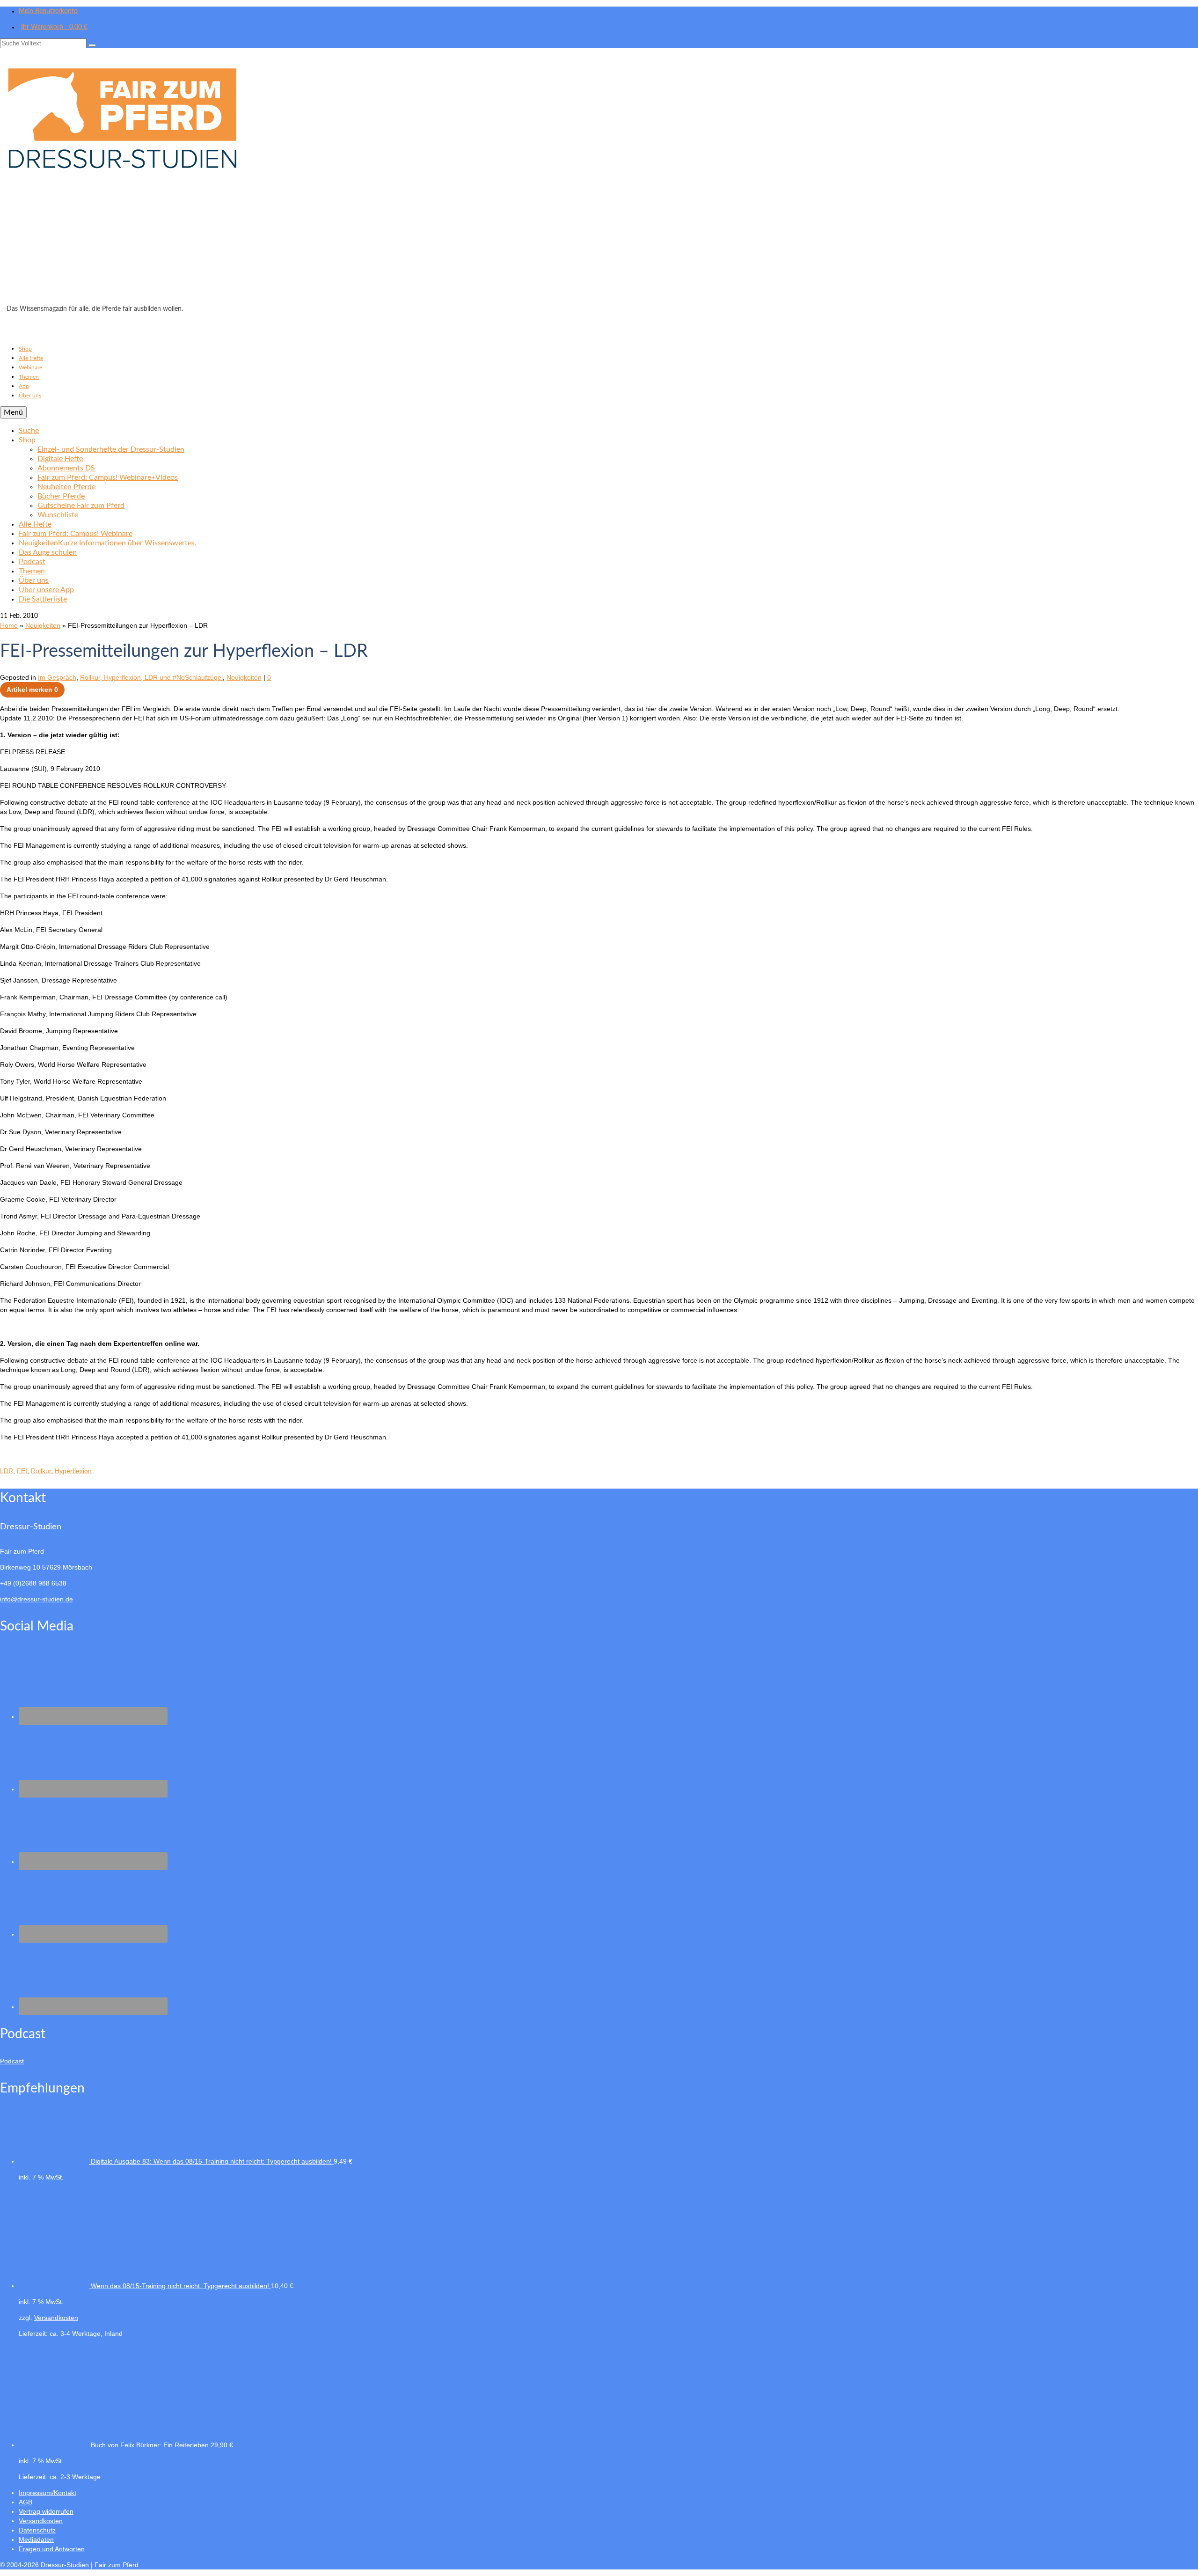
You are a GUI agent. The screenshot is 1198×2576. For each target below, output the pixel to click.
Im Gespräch (57, 677)
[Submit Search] (92, 45)
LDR (7, 1471)
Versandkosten (56, 2318)
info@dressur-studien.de (37, 1599)
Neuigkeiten (244, 677)
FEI (22, 1471)
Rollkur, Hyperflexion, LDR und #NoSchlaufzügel (151, 677)
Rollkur (41, 1471)
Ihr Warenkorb (54, 27)
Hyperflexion (73, 1471)
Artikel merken (32, 690)
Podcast (12, 2061)
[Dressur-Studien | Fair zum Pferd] (599, 179)
